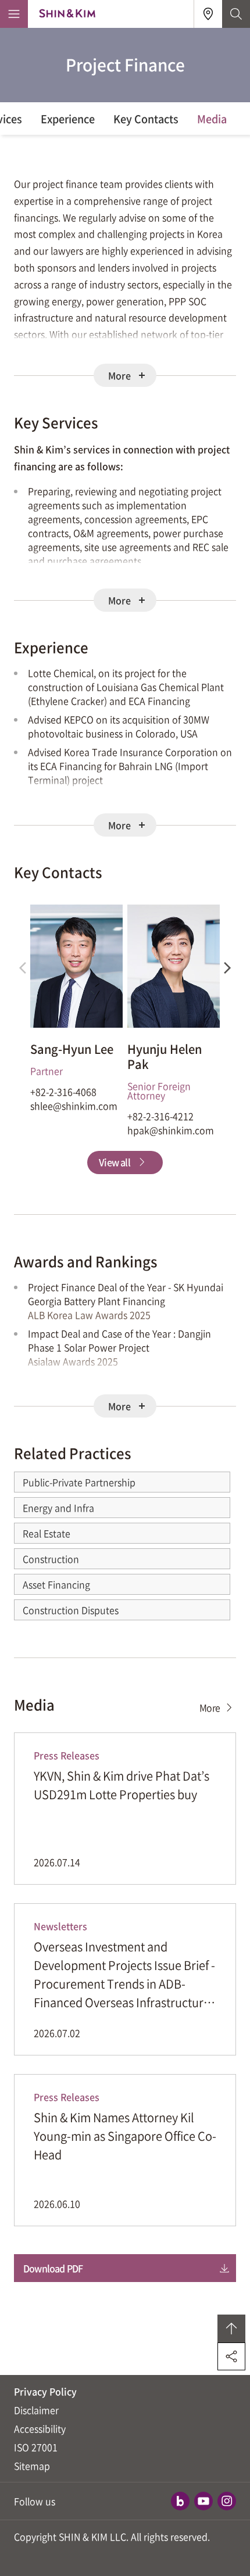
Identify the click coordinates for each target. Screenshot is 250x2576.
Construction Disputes (71, 1610)
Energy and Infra (58, 1508)
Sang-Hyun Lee (72, 1049)
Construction (51, 1559)
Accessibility (40, 2428)
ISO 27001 (36, 2447)
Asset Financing (56, 1584)
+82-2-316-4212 (160, 1116)
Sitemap (32, 2466)
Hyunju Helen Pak (165, 1057)
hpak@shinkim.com (171, 1130)
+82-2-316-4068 (63, 1092)
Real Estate (47, 1533)
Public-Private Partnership (79, 1482)
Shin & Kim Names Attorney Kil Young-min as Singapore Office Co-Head (125, 2136)
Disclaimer (36, 2410)
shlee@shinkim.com (74, 1106)
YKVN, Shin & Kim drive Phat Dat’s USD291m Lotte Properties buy (122, 1785)
